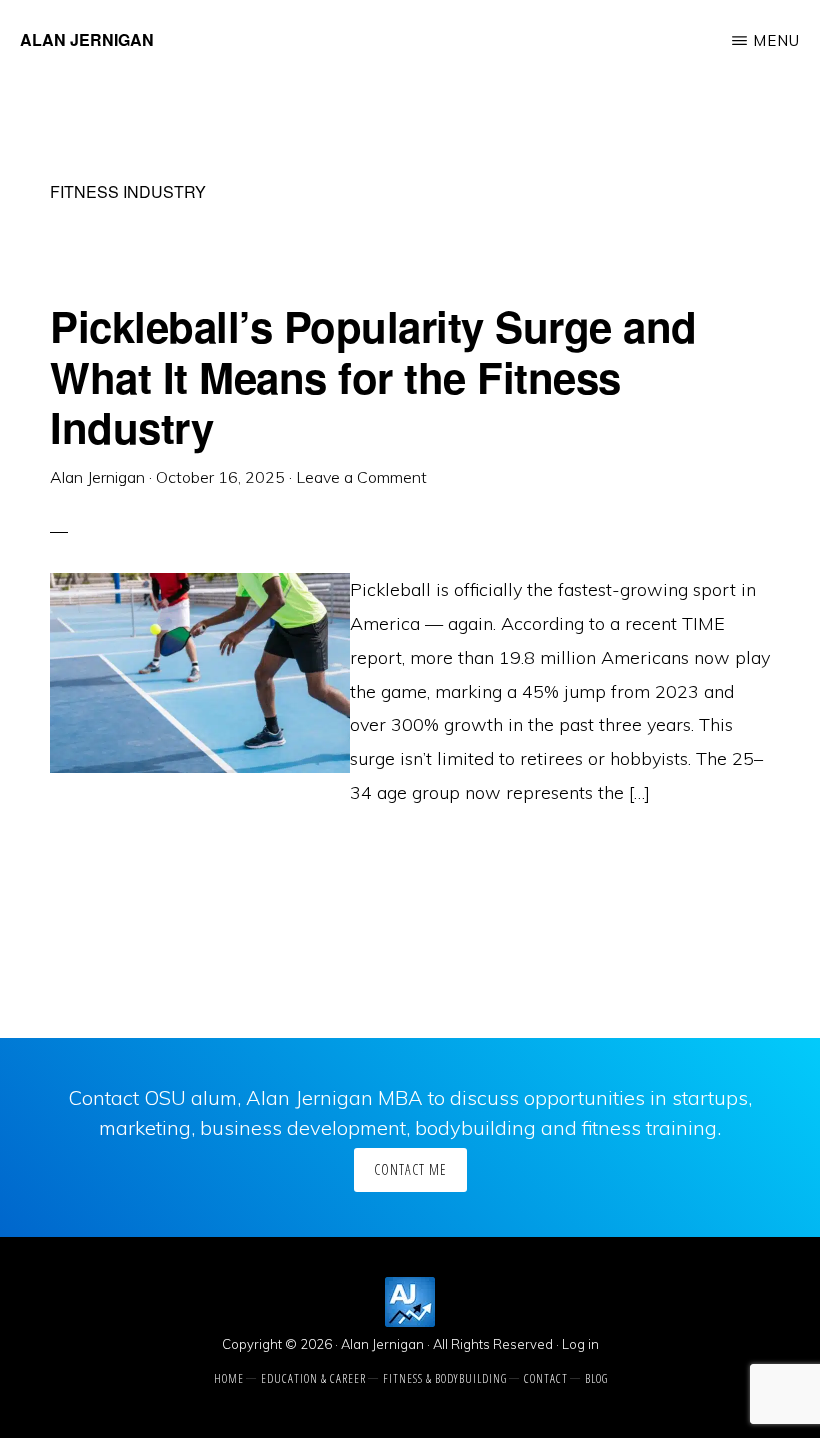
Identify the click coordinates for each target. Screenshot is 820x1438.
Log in (580, 1344)
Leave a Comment (361, 477)
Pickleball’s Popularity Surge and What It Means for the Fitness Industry (373, 376)
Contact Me (410, 1169)
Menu (776, 40)
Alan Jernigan (87, 39)
